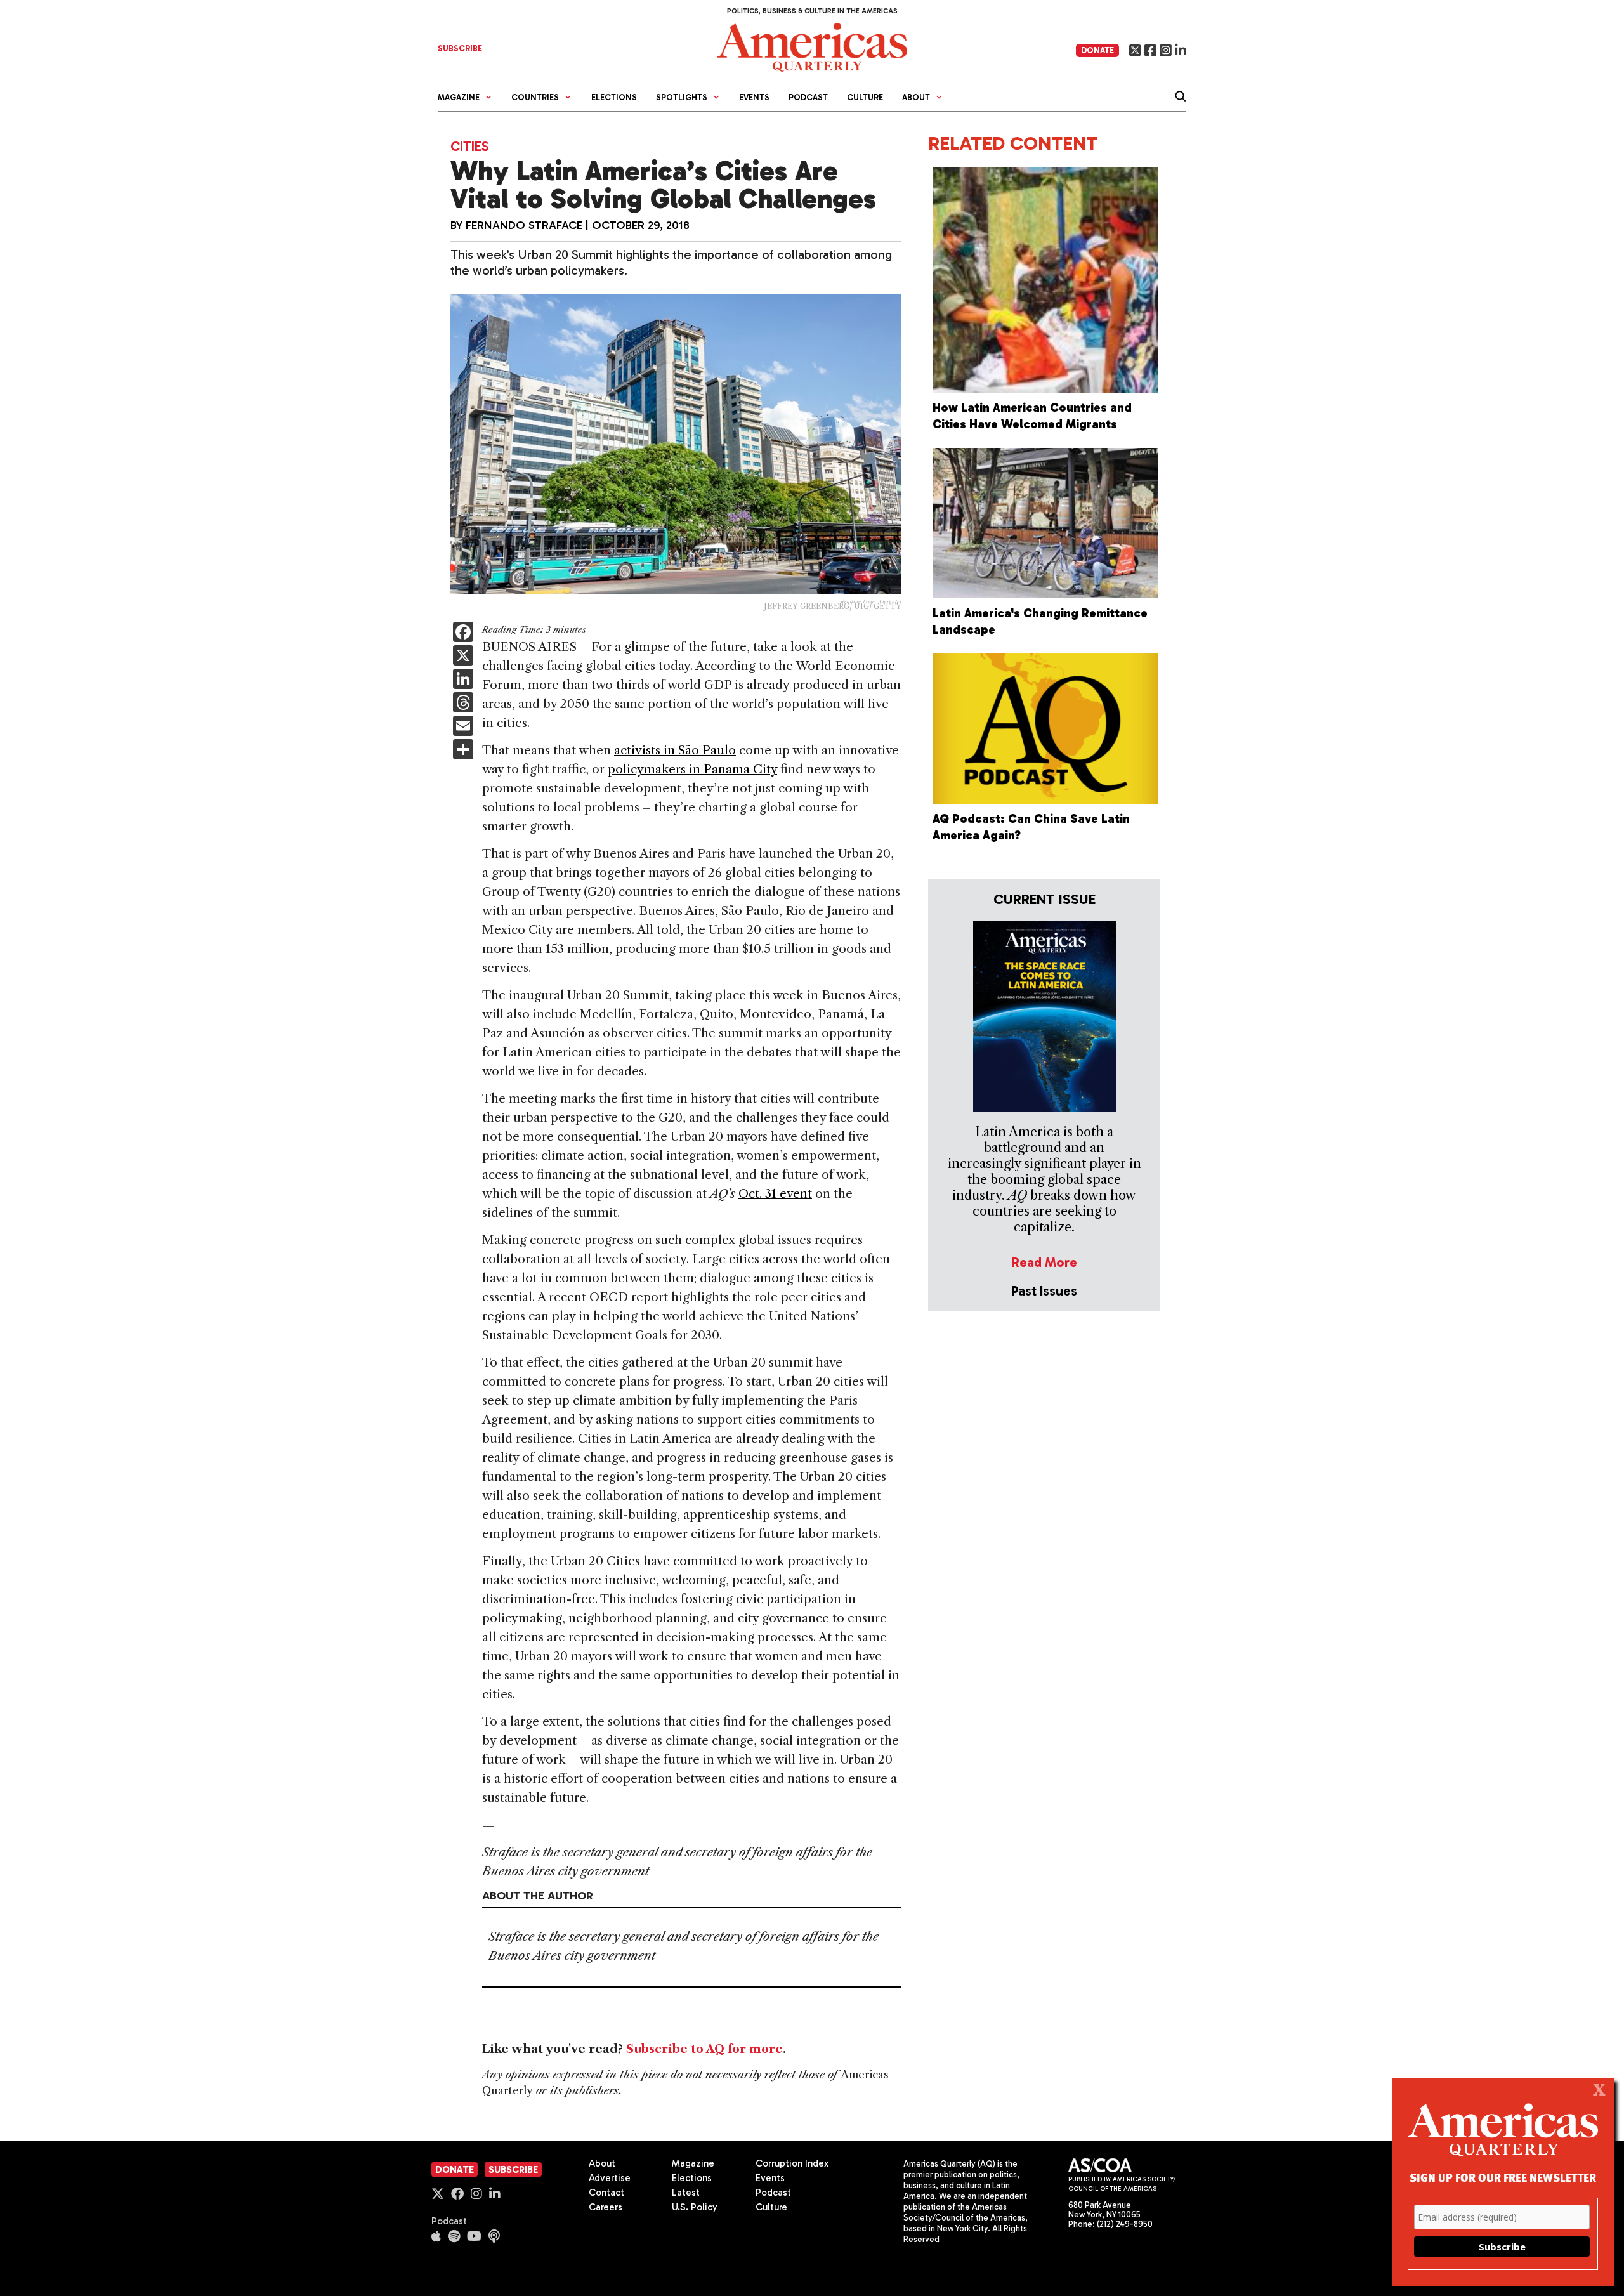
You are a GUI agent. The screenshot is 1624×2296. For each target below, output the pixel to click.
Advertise (610, 2178)
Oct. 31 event (775, 1194)
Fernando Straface (524, 225)
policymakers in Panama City (692, 769)
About (602, 2163)
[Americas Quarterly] (812, 46)
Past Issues (1044, 1291)
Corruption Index (792, 2163)
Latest (686, 2193)
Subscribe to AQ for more (704, 2049)
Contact (606, 2193)
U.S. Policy (695, 2207)
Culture (865, 97)
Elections (614, 97)
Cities (470, 146)
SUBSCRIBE (460, 49)
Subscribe (513, 2170)
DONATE (1097, 50)
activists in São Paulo (675, 750)
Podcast (808, 97)
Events (754, 97)
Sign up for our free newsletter (1503, 2177)
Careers (606, 2207)
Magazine (693, 2163)
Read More (1044, 1262)
